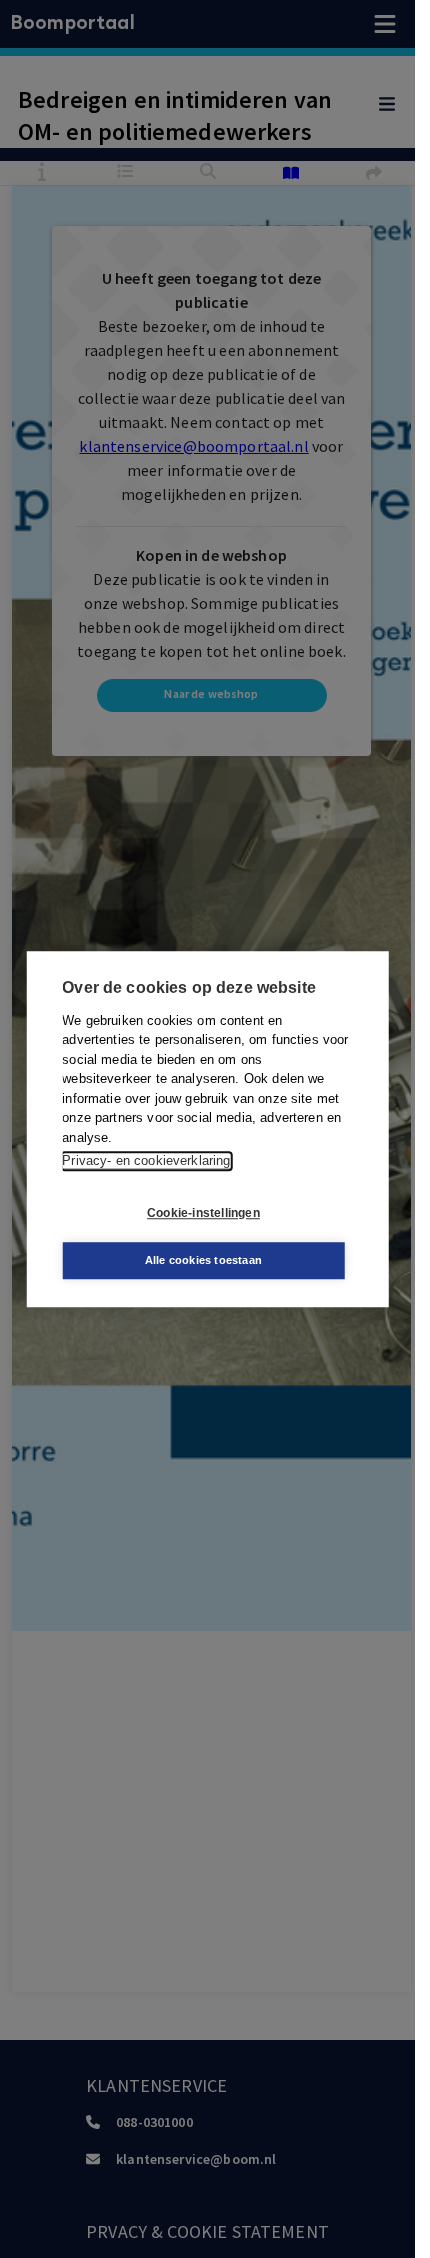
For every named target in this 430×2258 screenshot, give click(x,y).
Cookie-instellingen (203, 1213)
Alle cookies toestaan (203, 1260)
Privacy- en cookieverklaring (146, 1160)
